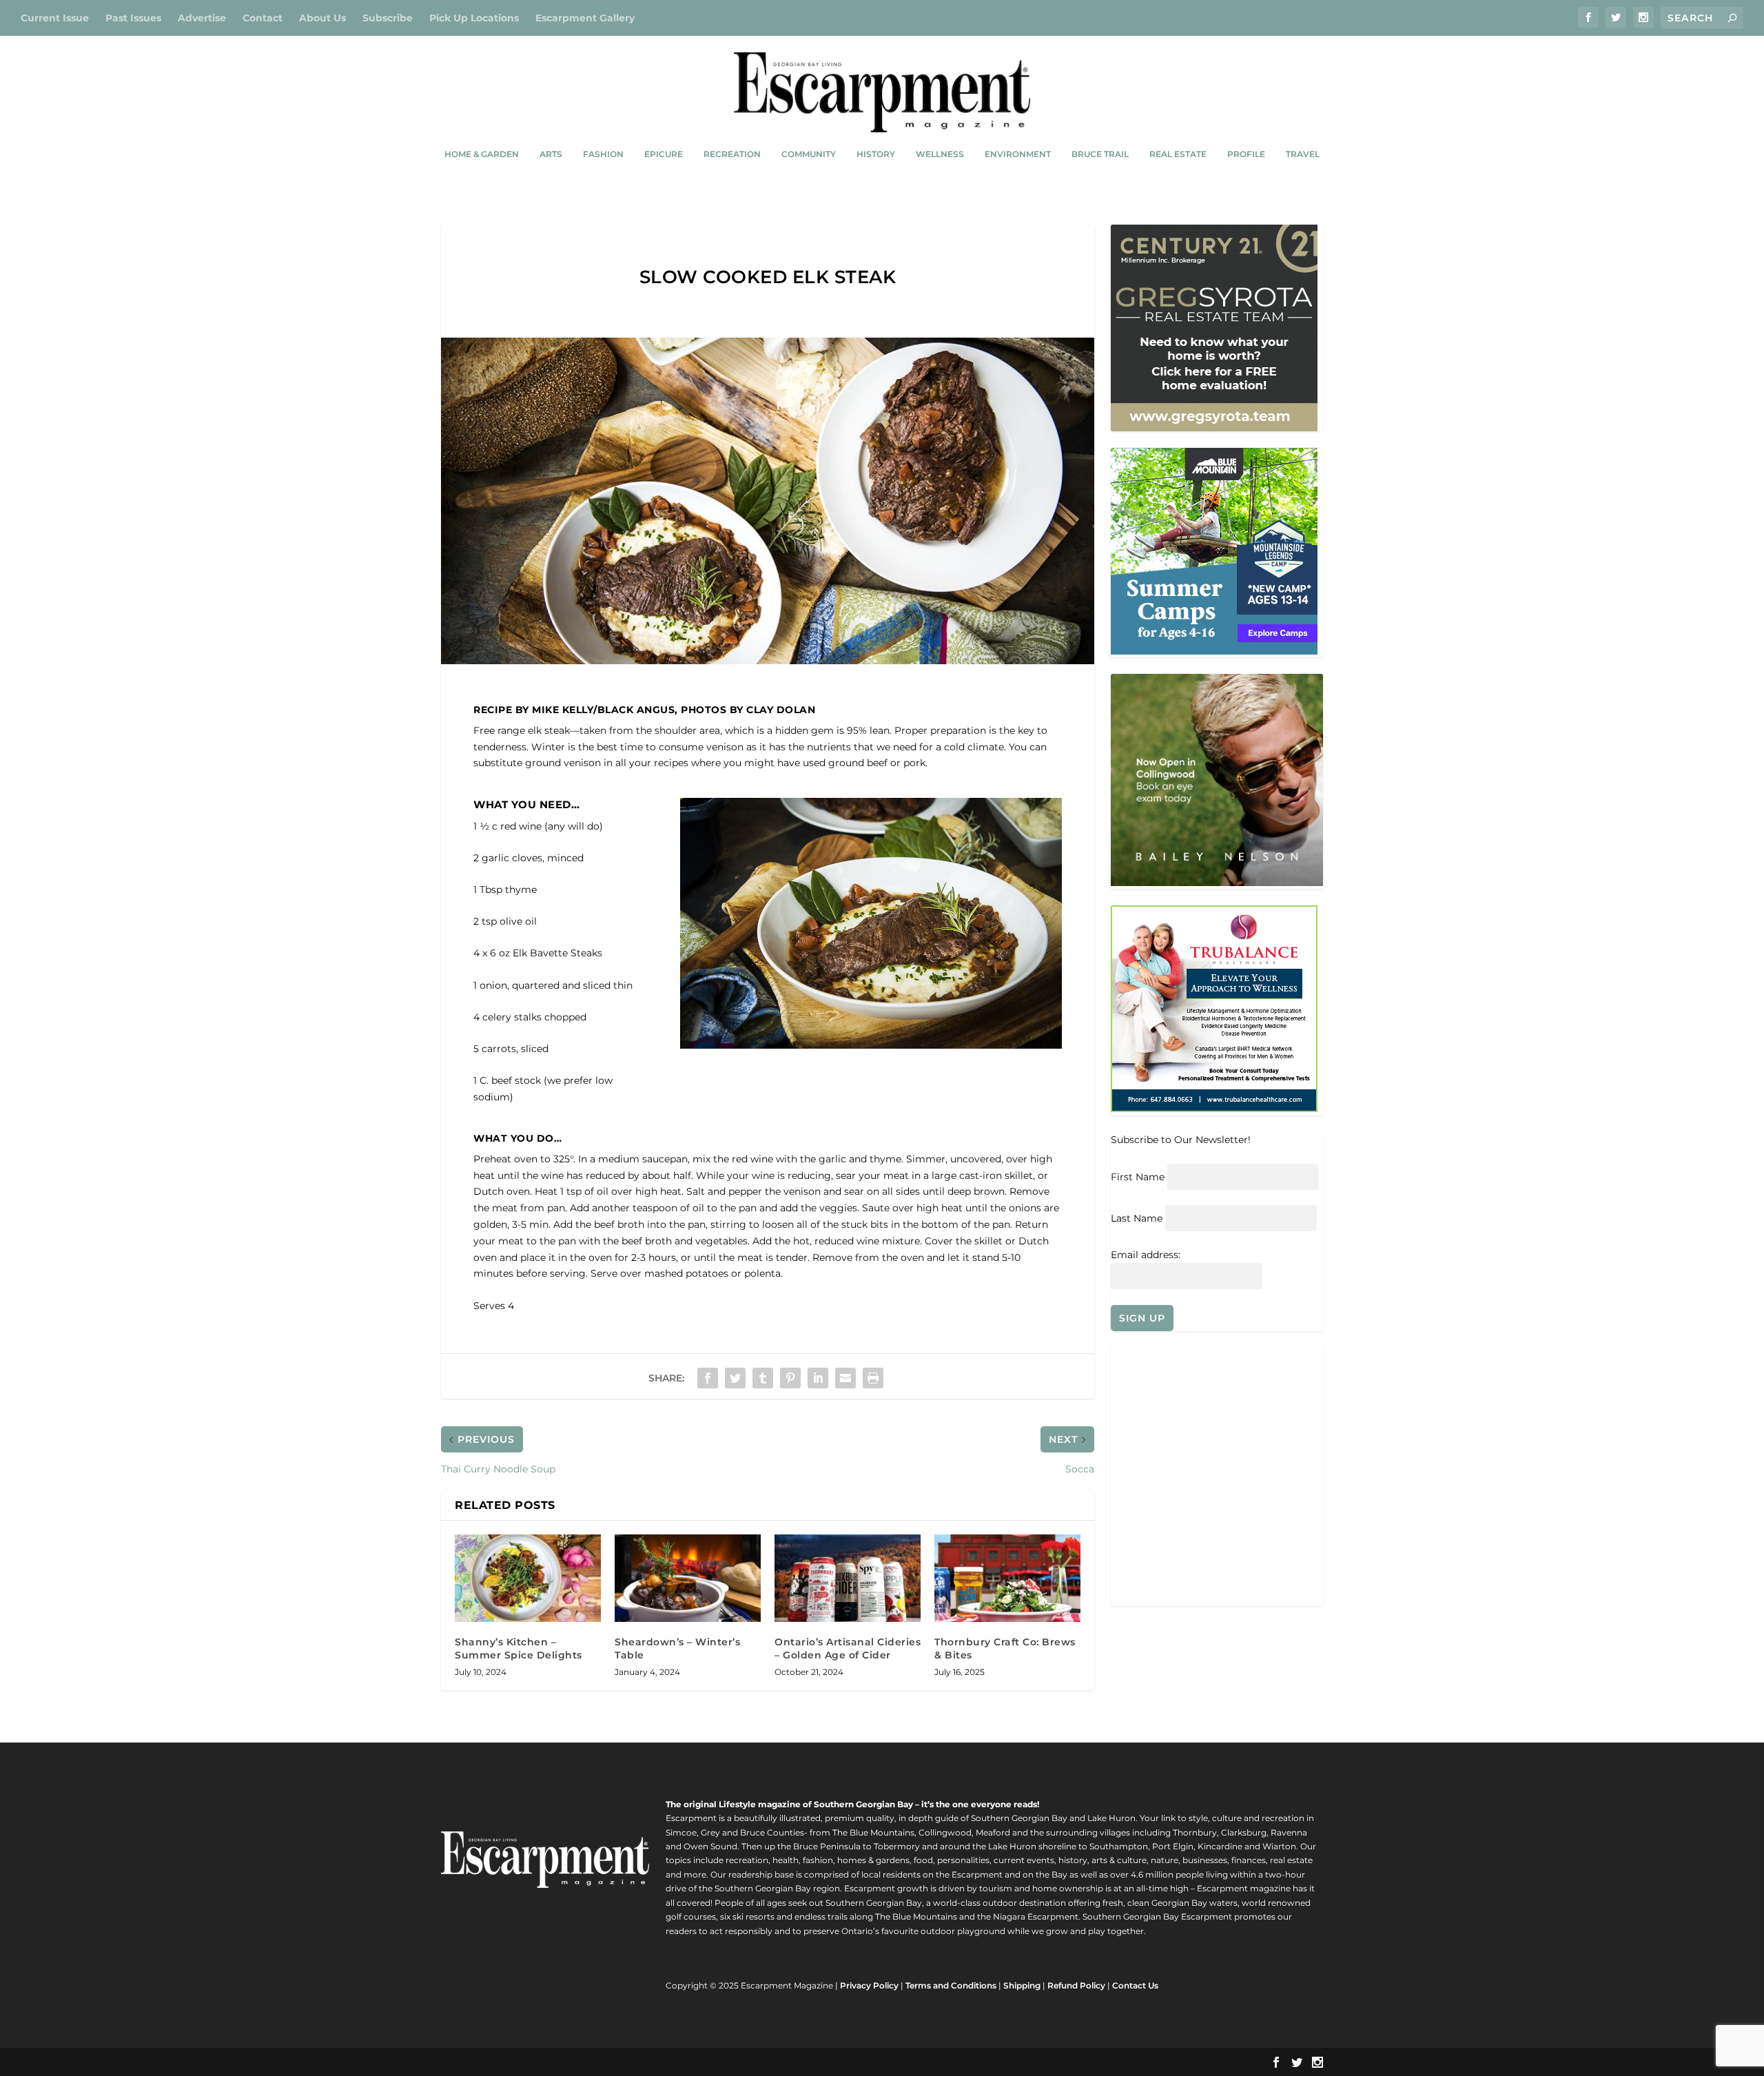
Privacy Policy (869, 1985)
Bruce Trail (1100, 154)
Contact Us (1135, 1985)
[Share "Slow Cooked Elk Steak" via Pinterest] (790, 1378)
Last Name (1137, 1218)
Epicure (664, 154)
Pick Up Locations (474, 18)
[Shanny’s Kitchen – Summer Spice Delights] (528, 1578)
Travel (1303, 154)
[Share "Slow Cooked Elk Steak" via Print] (873, 1378)
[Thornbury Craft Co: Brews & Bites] (1007, 1578)
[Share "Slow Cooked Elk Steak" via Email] (845, 1378)
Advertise (202, 18)
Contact (263, 18)
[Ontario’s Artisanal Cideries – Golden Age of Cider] (848, 1578)
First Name (1138, 1177)
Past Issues (133, 18)
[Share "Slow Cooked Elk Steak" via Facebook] (708, 1378)
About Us (322, 18)
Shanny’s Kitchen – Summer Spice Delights (519, 1648)
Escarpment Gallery (585, 18)
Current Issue (55, 18)
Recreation (732, 154)
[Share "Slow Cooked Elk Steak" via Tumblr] (763, 1378)
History (876, 154)
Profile (1246, 154)
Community (809, 154)
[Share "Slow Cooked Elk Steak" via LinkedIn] (818, 1378)
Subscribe (388, 18)
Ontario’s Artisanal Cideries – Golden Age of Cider (848, 1648)
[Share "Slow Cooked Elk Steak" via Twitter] (735, 1378)
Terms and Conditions (951, 1985)
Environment (1018, 154)
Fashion (603, 154)
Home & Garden (482, 154)
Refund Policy (1076, 1985)
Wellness (940, 154)
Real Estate (1178, 154)
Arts (551, 154)
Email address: (1146, 1255)
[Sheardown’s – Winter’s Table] (688, 1578)
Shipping (1022, 1985)
